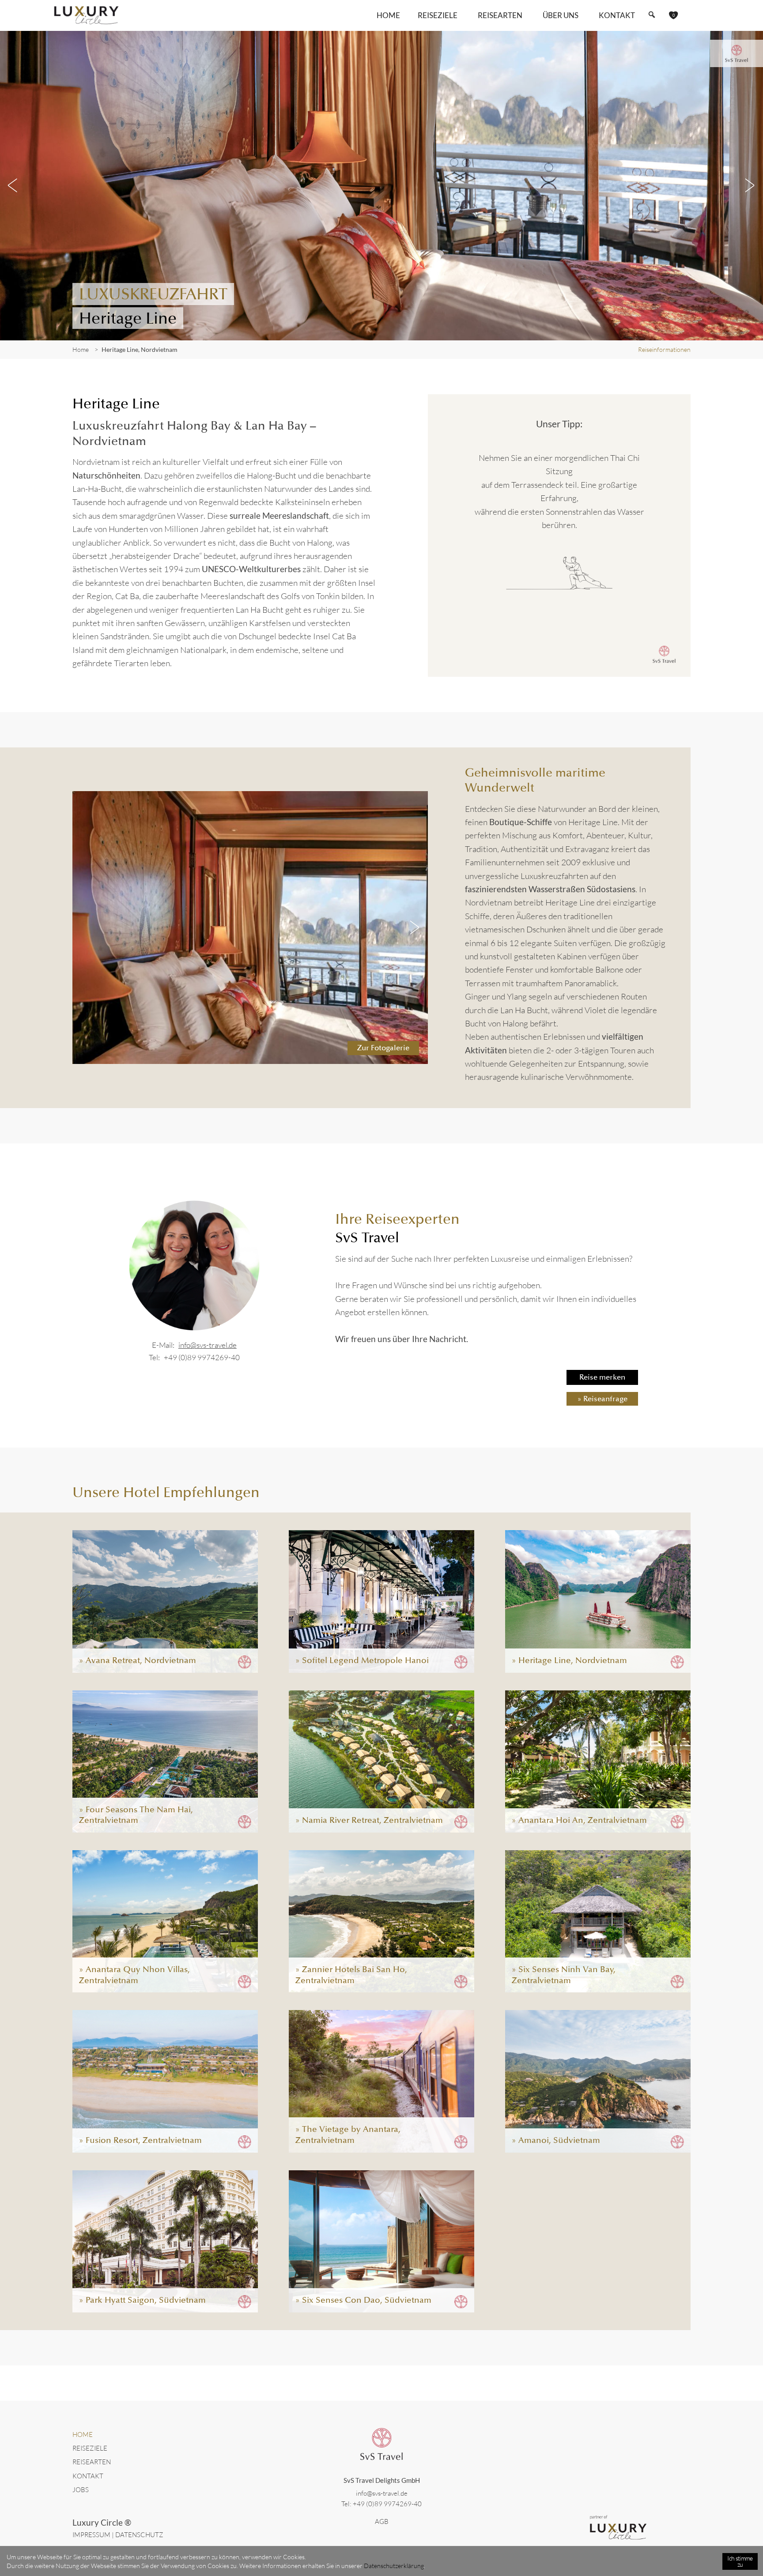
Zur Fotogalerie (383, 1048)
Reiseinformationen (664, 349)
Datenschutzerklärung (394, 2566)
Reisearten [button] (500, 15)
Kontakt (617, 15)
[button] (652, 15)
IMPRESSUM (91, 2535)
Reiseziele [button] (438, 15)
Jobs (81, 2490)
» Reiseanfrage (602, 1399)
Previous (13, 185)
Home (388, 15)
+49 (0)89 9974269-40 (202, 1357)
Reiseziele (90, 2448)
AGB (382, 2521)
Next (750, 185)
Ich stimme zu (740, 2561)
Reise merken (602, 1377)
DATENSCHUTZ (139, 2535)
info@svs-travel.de (208, 1345)
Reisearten (92, 2462)
